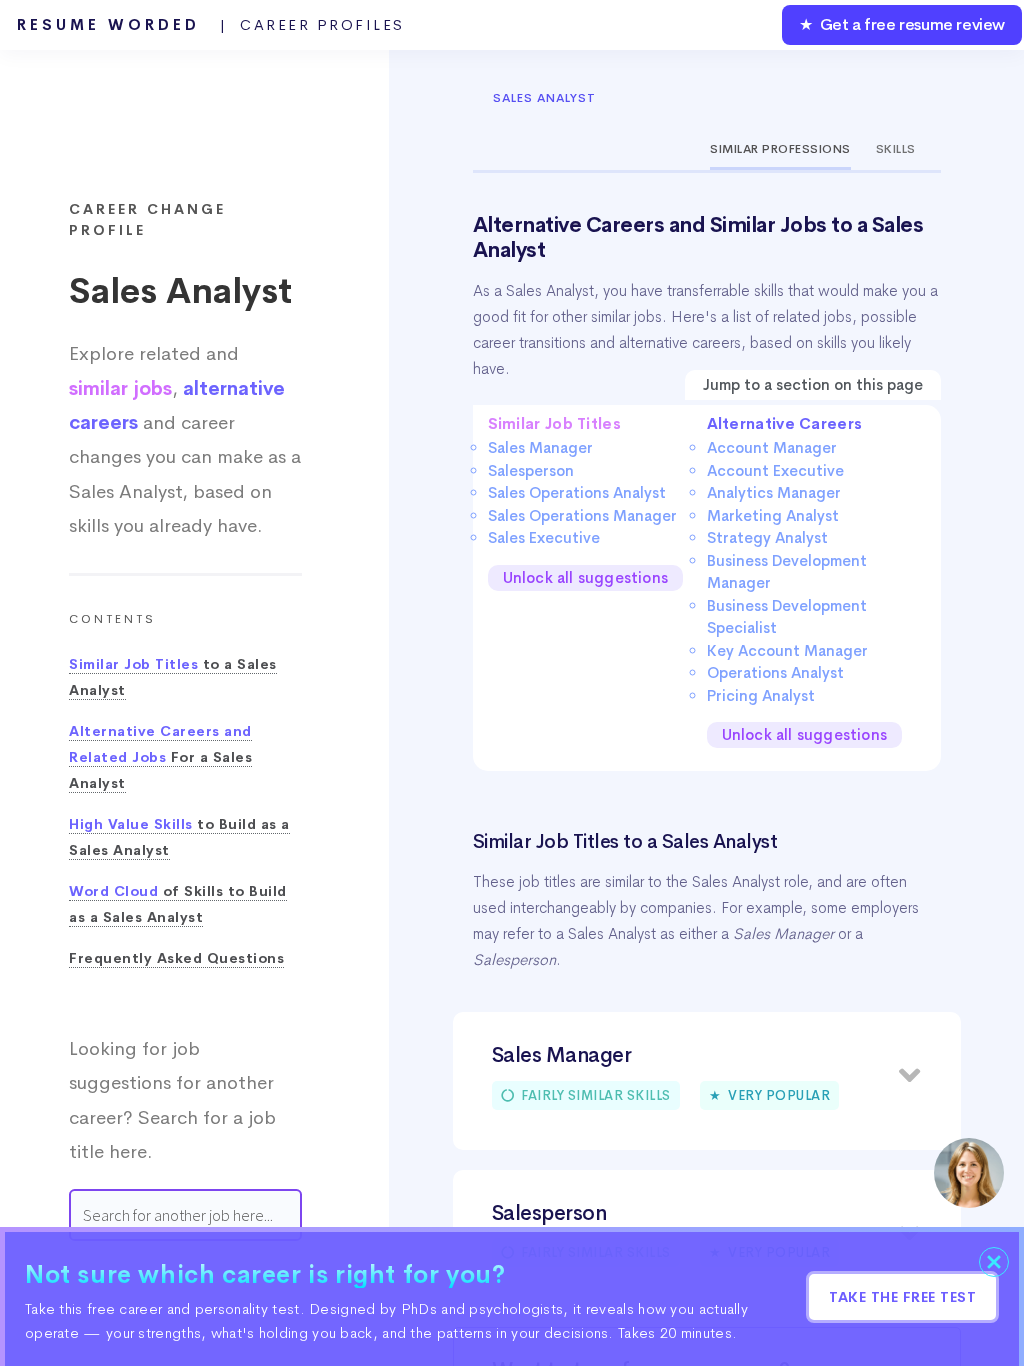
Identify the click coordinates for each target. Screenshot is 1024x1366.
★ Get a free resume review (902, 24)
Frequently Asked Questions (176, 958)
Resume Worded (211, 25)
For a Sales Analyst (160, 757)
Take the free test (902, 1297)
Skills (896, 149)
